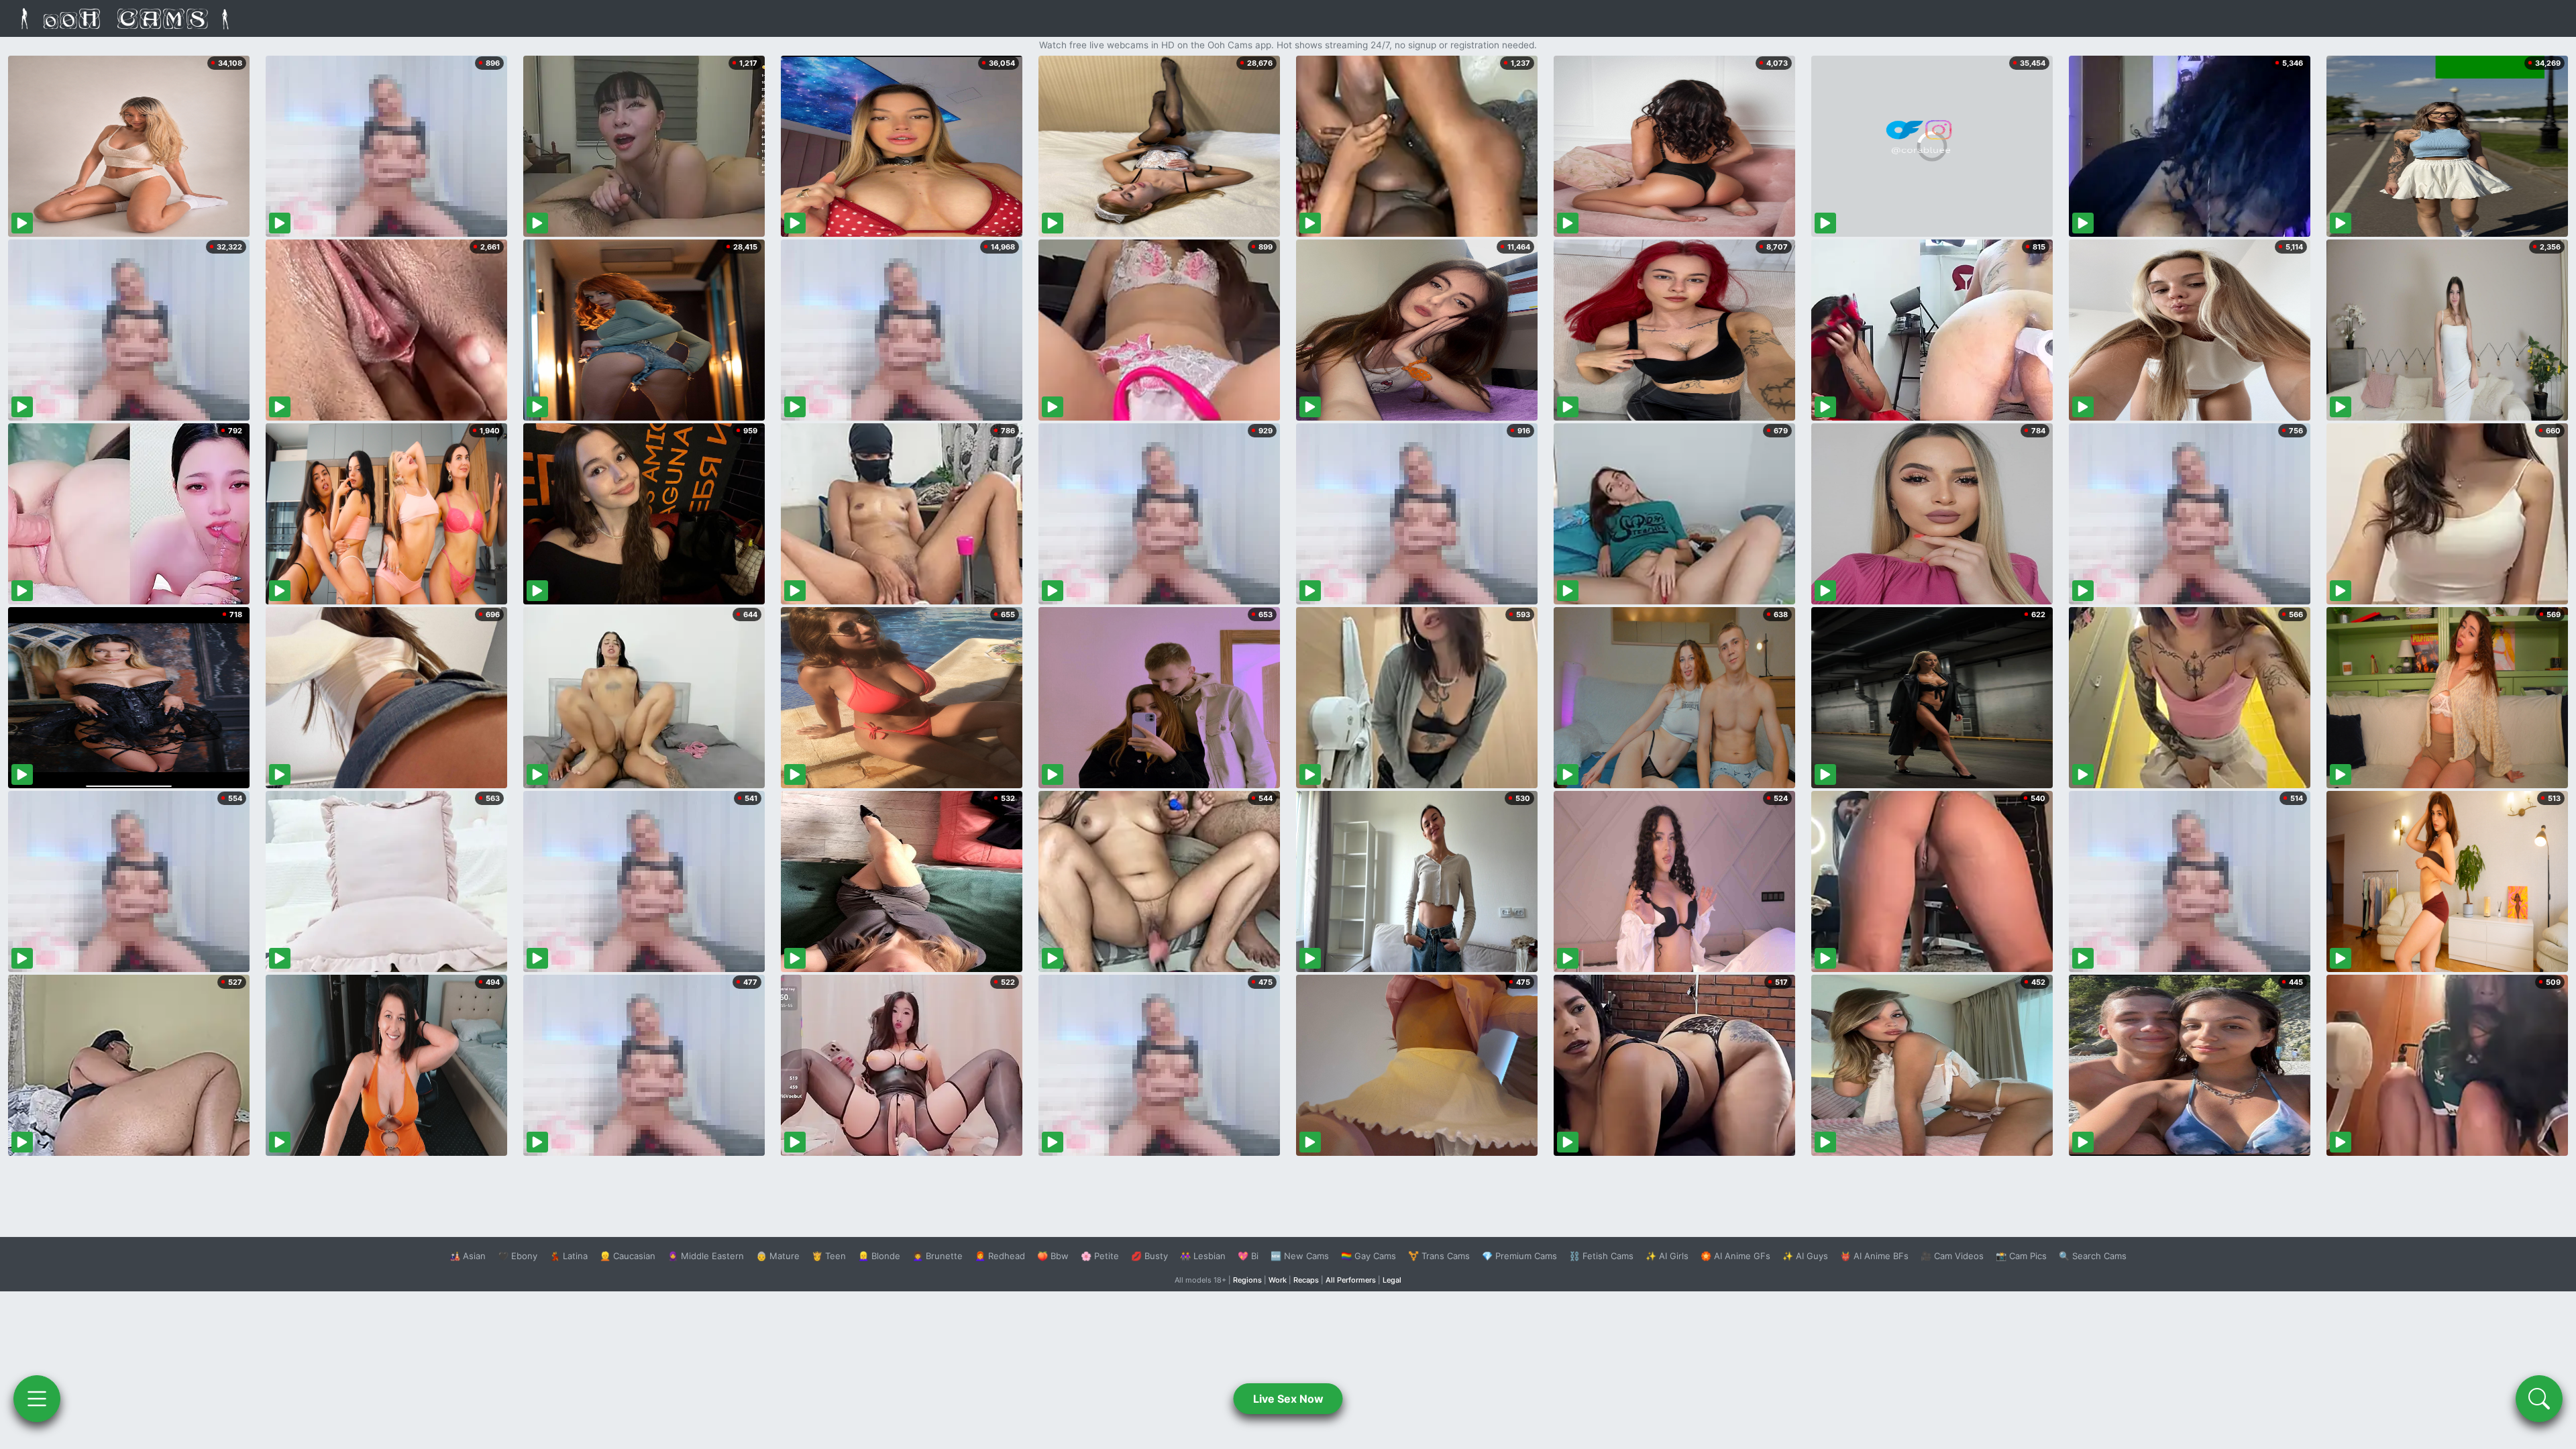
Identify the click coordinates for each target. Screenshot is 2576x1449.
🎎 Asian (468, 1256)
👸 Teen (829, 1256)
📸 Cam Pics (2021, 1256)
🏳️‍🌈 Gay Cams (1368, 1256)
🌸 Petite (1100, 1256)
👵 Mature (778, 1256)
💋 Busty (1149, 1256)
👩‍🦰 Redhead (1000, 1256)
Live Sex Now (1288, 1399)
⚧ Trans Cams (1439, 1256)
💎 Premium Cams (1519, 1256)
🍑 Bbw (1053, 1256)
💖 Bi (1248, 1256)
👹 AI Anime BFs (1874, 1256)
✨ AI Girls (1667, 1256)
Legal (1392, 1280)
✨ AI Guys (1805, 1256)
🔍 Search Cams (2093, 1256)
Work (1278, 1280)
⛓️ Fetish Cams (1601, 1256)
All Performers (1351, 1280)
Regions (1247, 1280)
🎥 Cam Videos (1952, 1256)
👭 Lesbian (1203, 1256)
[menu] (37, 1399)
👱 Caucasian (628, 1256)
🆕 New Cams (1300, 1256)
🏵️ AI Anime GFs (1735, 1256)
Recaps (1306, 1280)
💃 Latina (569, 1256)
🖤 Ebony (518, 1256)
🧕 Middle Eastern (706, 1256)
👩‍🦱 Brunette (937, 1256)
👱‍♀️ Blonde (879, 1256)
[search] (2539, 1399)
